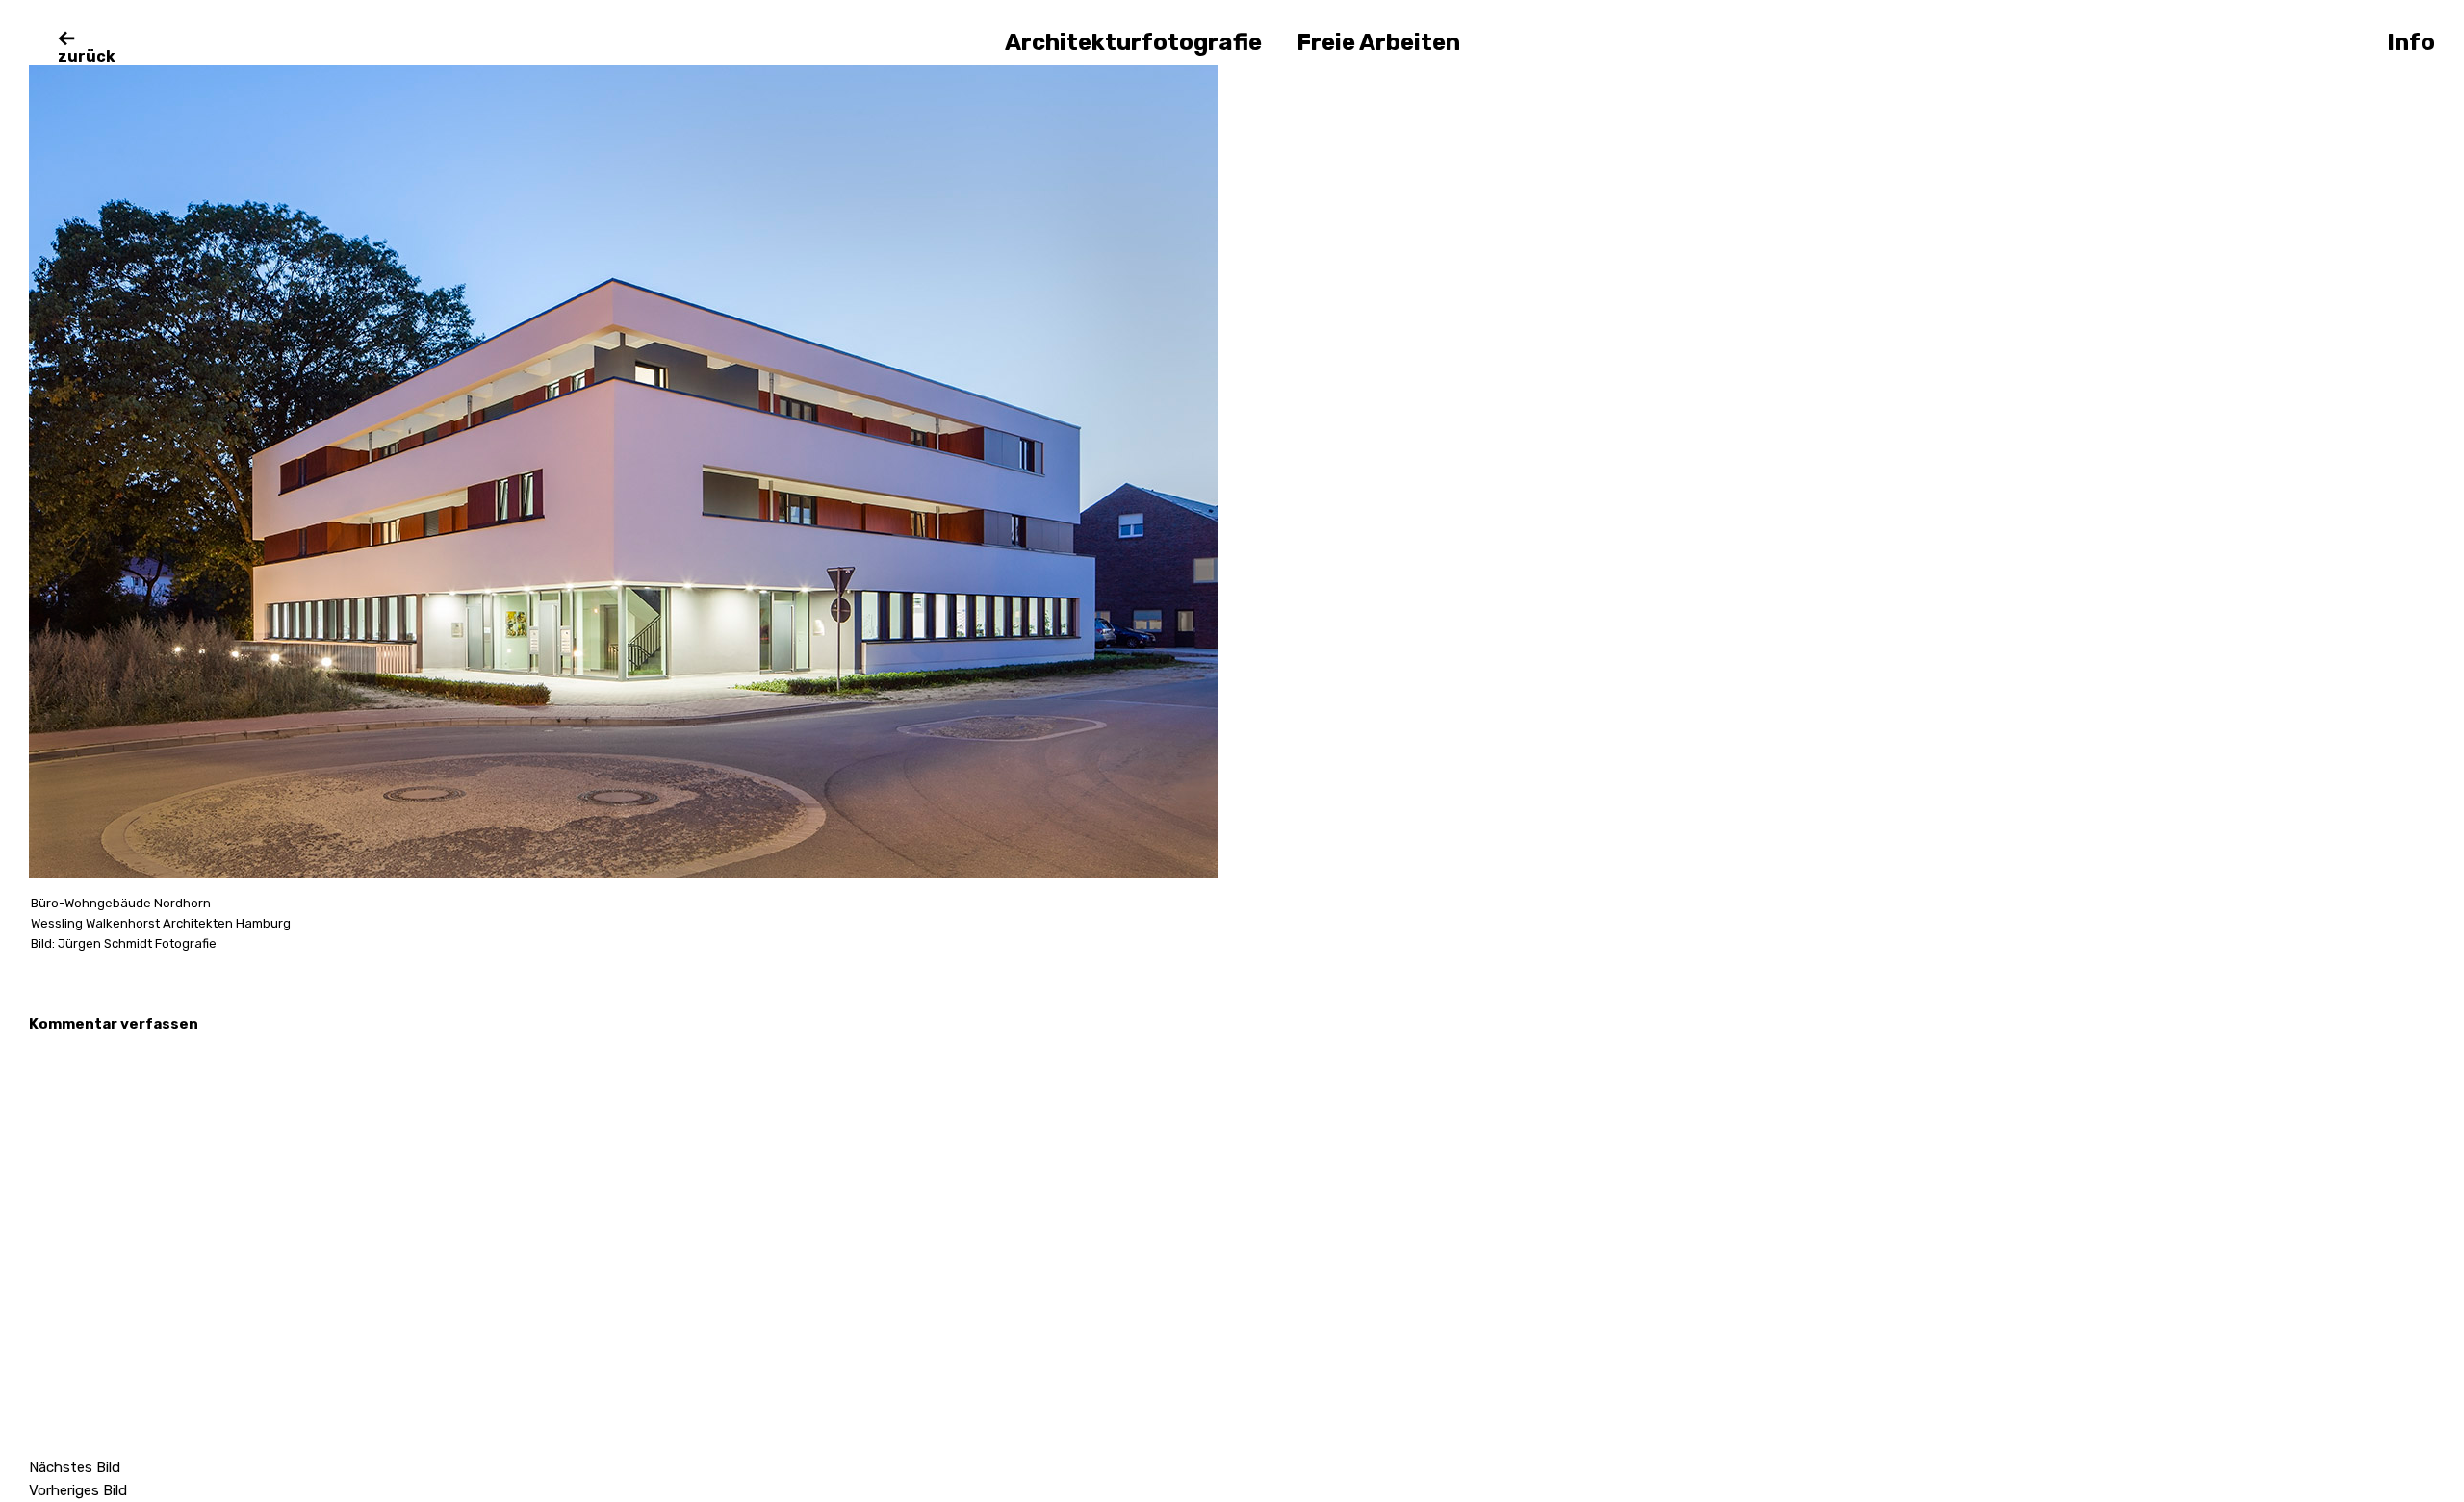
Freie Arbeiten (1378, 42)
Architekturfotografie (1133, 42)
